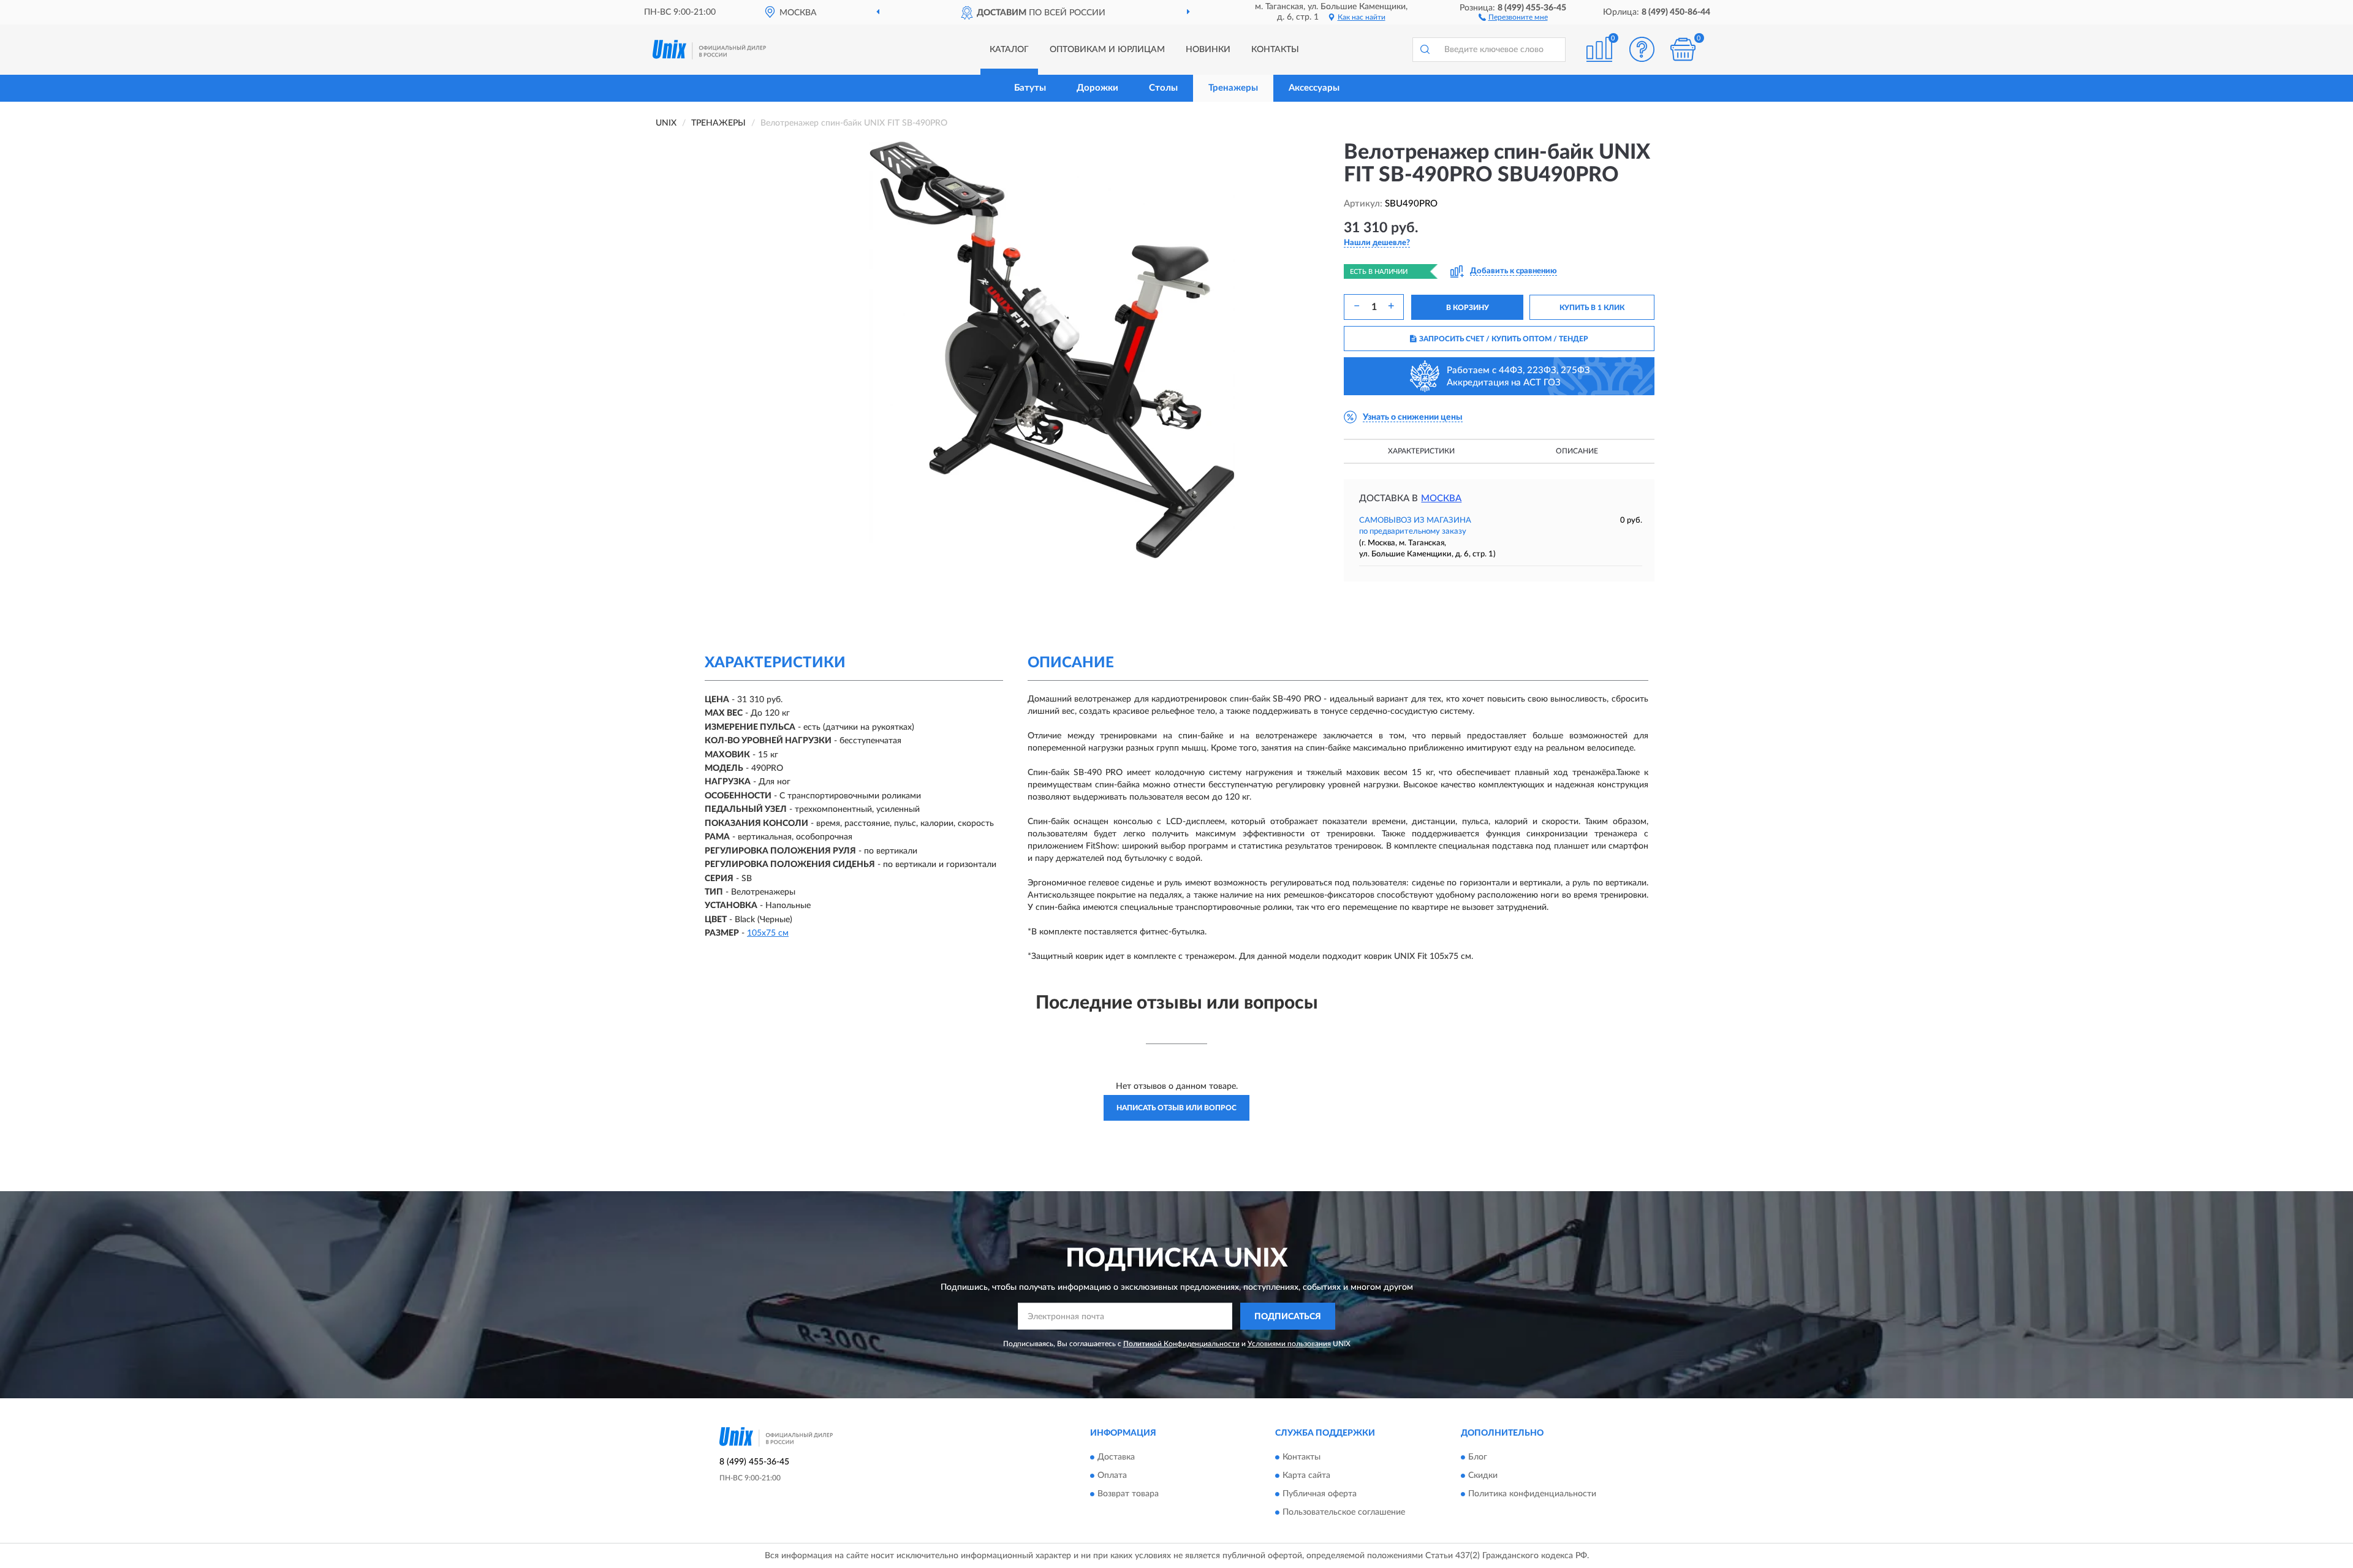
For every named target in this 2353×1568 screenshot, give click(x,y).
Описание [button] (1577, 451)
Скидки (1483, 1475)
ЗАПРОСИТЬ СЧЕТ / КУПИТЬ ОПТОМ (1504, 339)
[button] (1513, 17)
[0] (1683, 49)
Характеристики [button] (1421, 451)
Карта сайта (1306, 1475)
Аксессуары (1314, 88)
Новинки (1208, 50)
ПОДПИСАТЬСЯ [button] (1288, 1317)
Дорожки (1097, 88)
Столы (1163, 88)
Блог (1478, 1457)
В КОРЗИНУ (1468, 308)
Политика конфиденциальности (1532, 1494)
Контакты (1275, 50)
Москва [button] (1441, 498)
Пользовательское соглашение (1344, 1512)
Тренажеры (1233, 88)
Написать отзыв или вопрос (1176, 1108)
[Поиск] (1425, 50)
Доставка (1116, 1457)
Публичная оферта (1320, 1494)
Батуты (1030, 88)
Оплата (1112, 1475)
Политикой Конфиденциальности (1181, 1344)
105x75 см (768, 933)
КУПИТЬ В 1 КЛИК (1592, 308)
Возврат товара (1128, 1494)
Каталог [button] (1009, 50)
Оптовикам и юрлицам (1107, 50)
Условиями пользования (1289, 1344)
